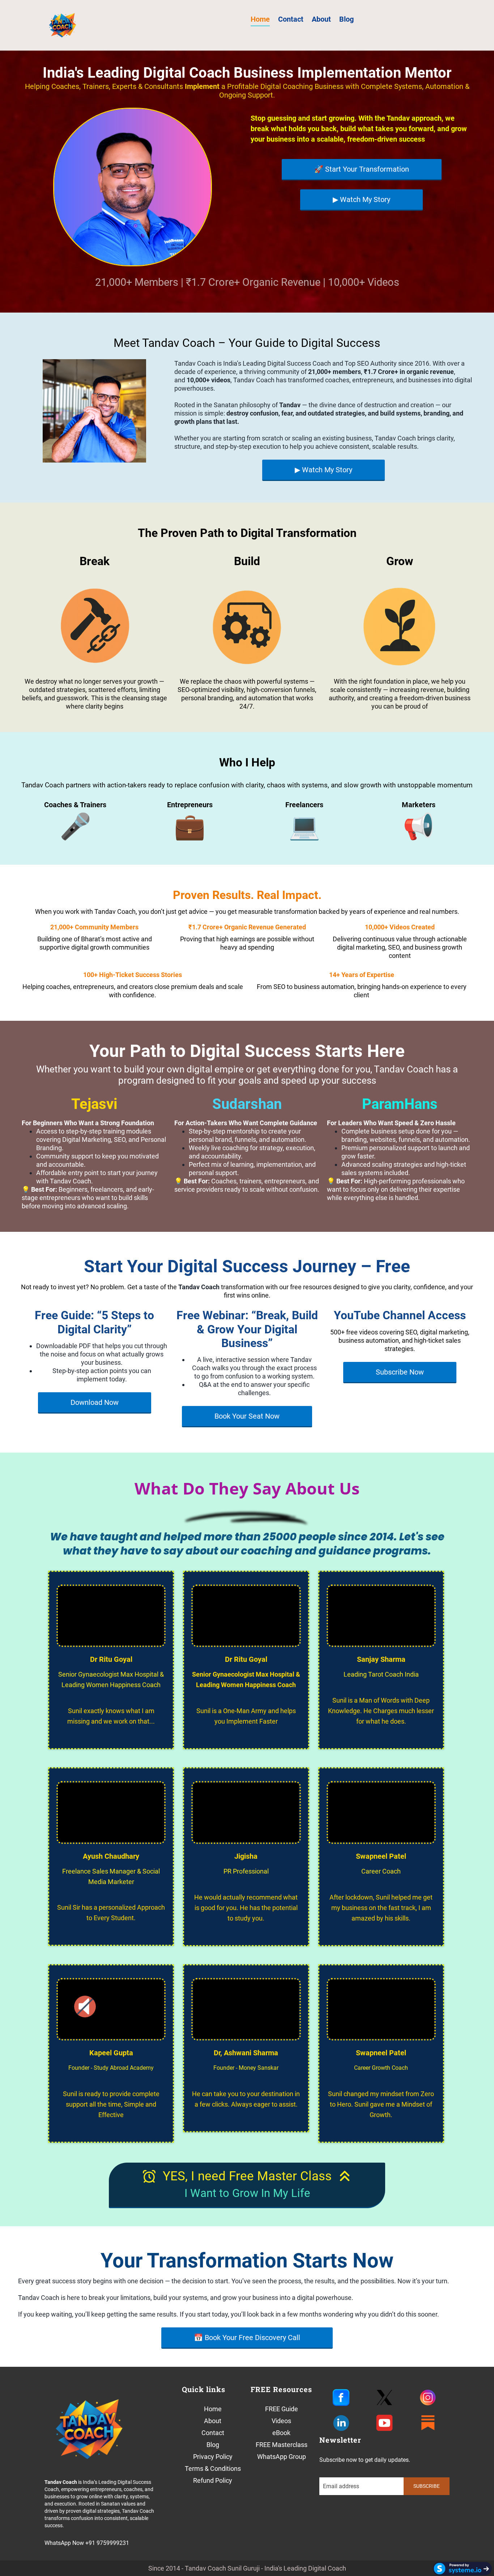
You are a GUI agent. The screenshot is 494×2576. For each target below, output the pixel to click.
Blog (346, 19)
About (321, 19)
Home (260, 19)
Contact (291, 19)
